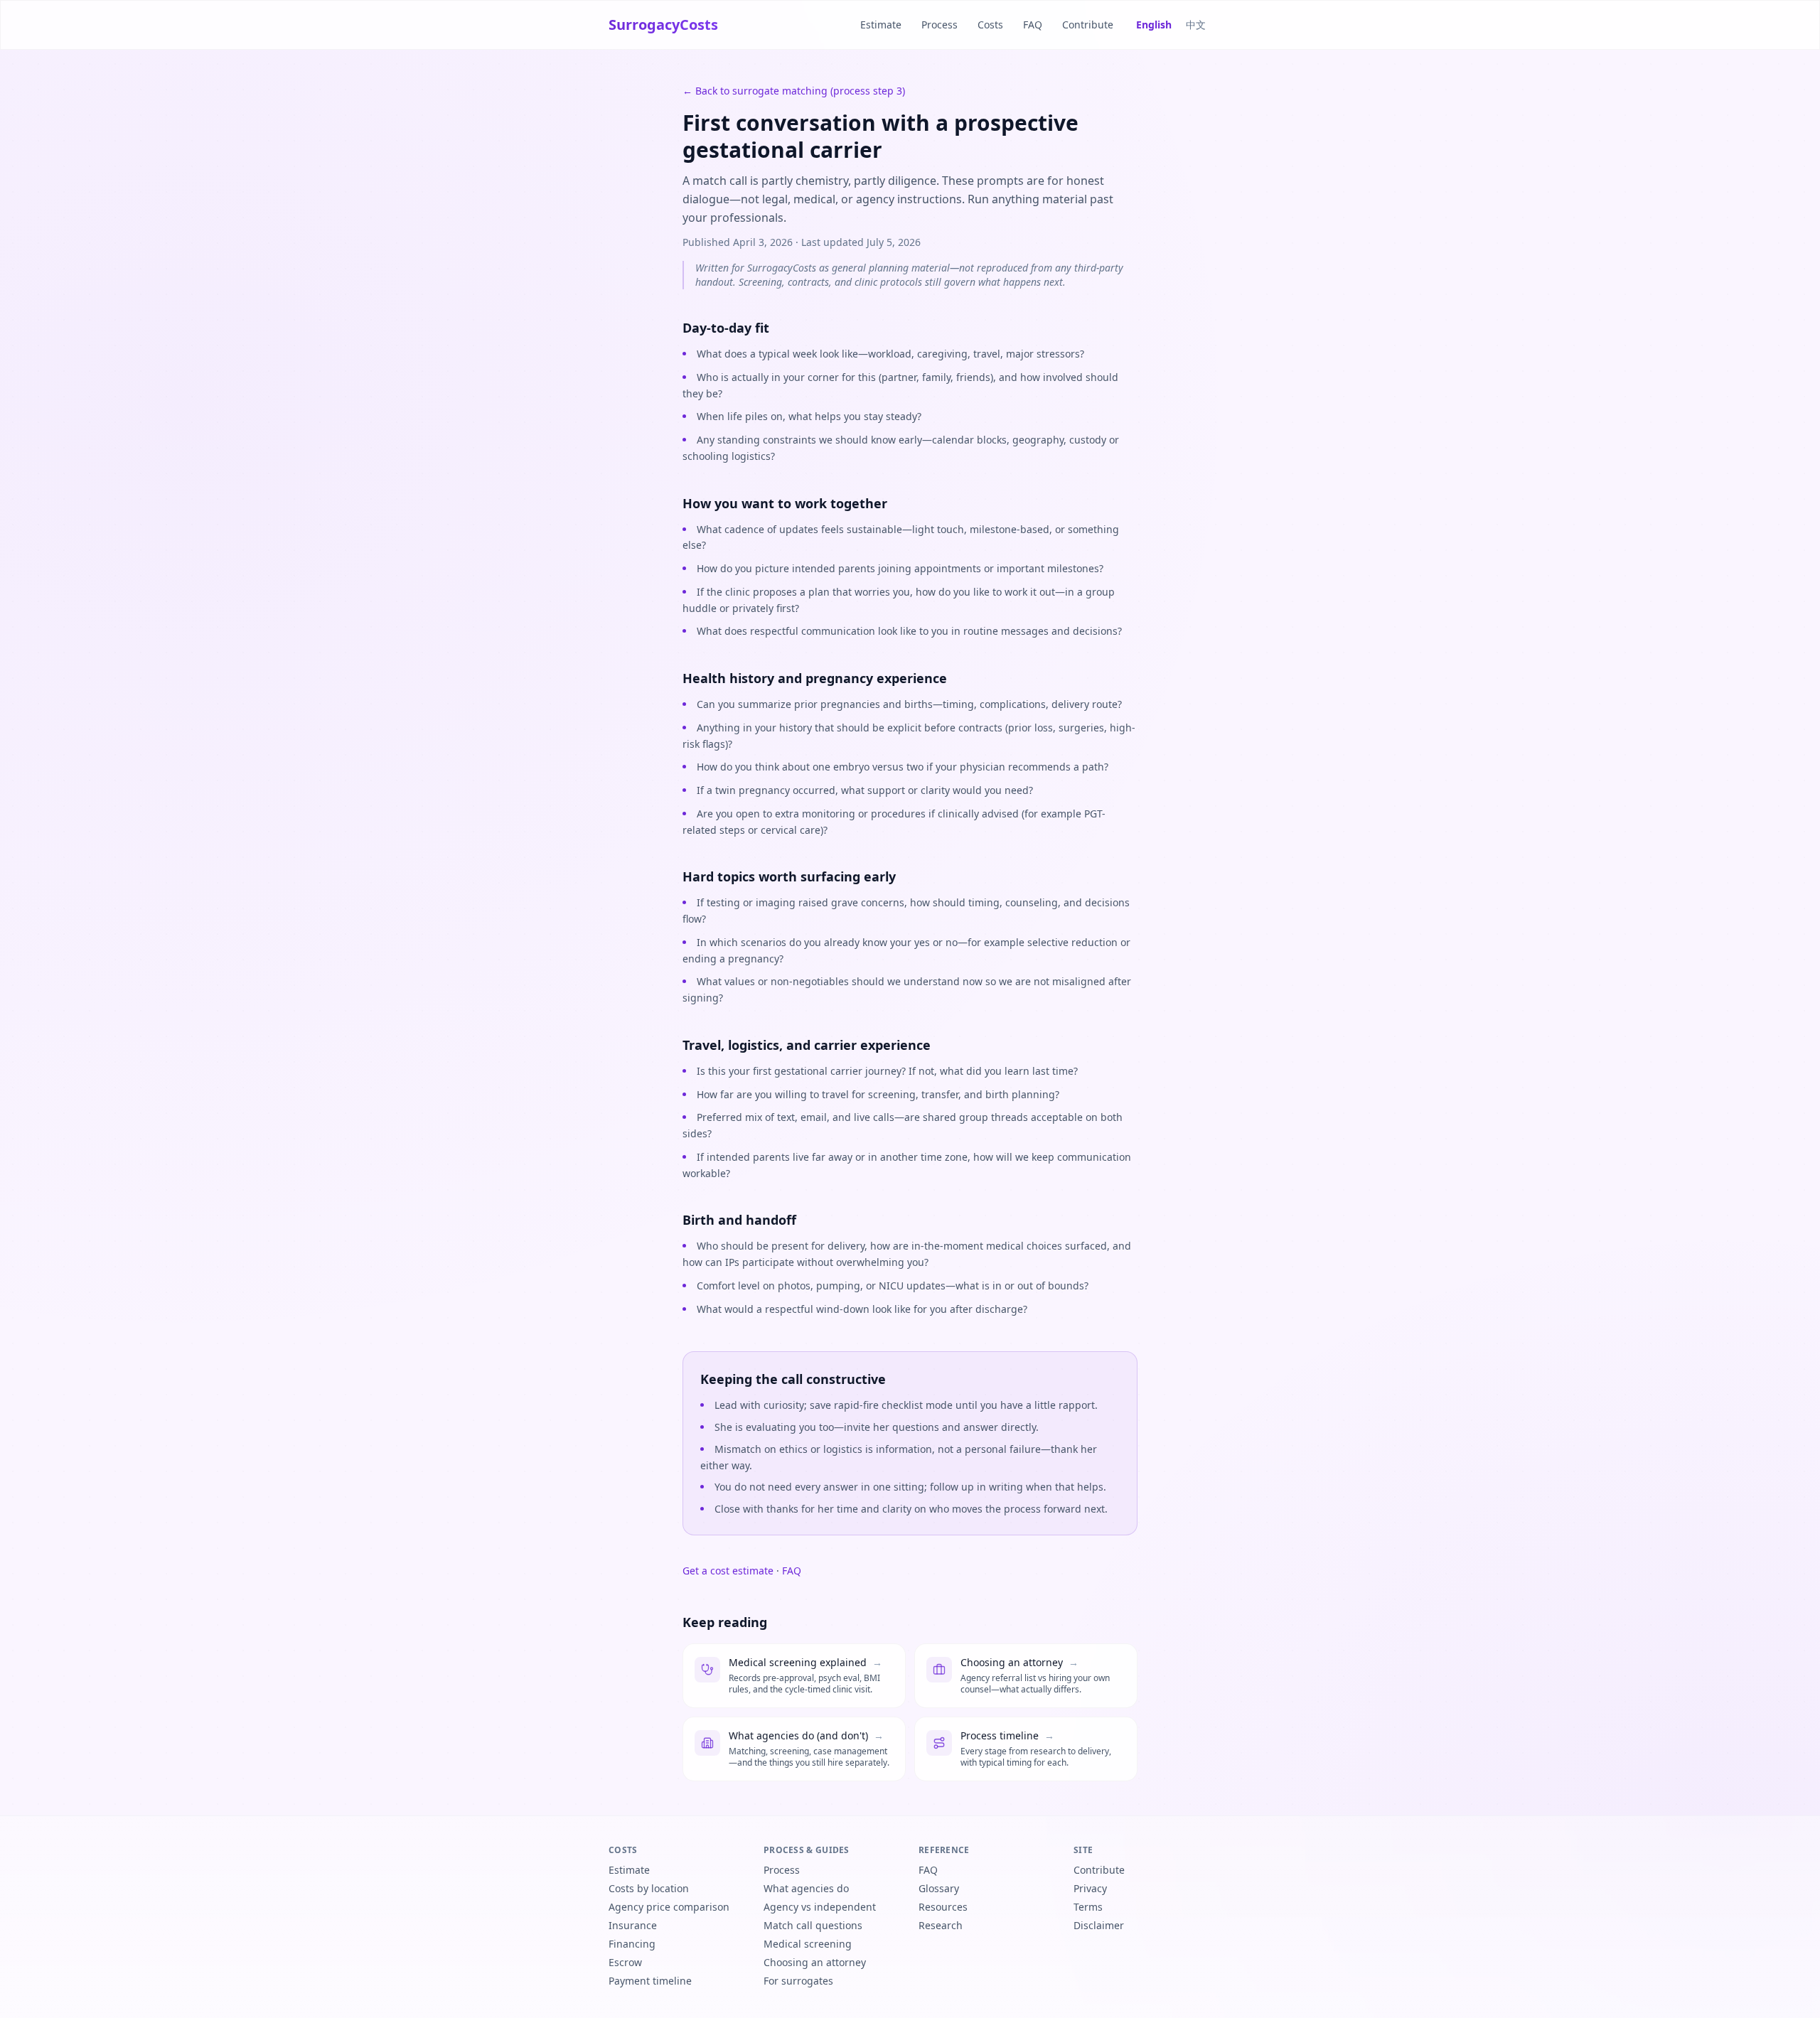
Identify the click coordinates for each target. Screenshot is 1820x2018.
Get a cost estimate (728, 1571)
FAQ (1033, 25)
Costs (990, 25)
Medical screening (808, 1944)
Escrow (625, 1962)
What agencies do (806, 1888)
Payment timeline (650, 1981)
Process (940, 25)
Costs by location (649, 1888)
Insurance (633, 1925)
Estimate (881, 25)
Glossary (939, 1888)
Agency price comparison (669, 1907)
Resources (943, 1907)
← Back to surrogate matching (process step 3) (794, 91)
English (1154, 25)
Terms (1088, 1907)
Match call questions (813, 1925)
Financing (632, 1944)
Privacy (1090, 1888)
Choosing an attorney (815, 1962)
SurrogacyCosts (663, 25)
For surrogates (798, 1981)
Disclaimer (1099, 1925)
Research (941, 1925)
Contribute (1088, 25)
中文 (1196, 25)
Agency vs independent (820, 1907)
